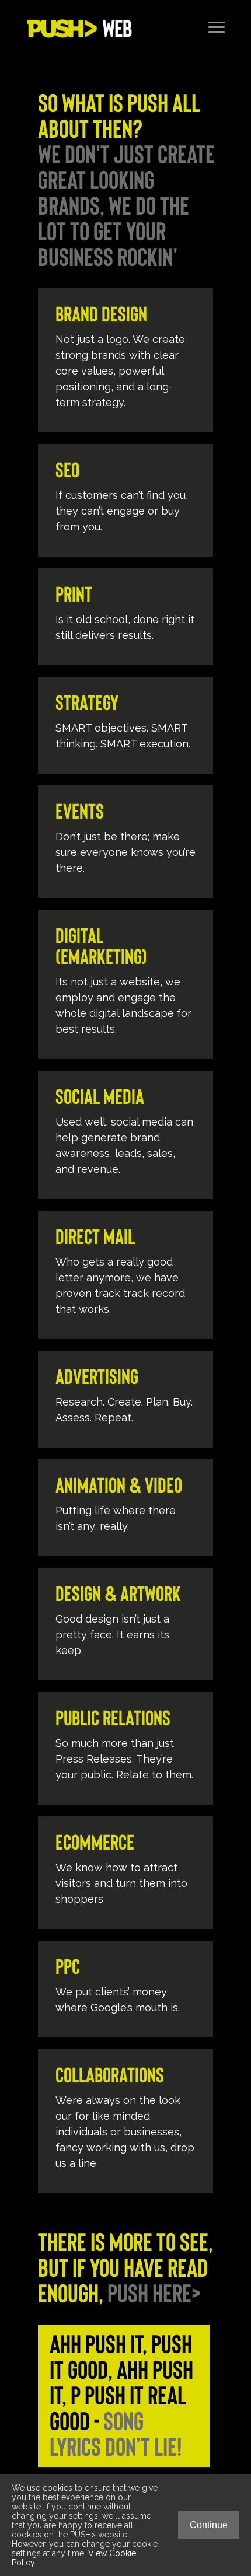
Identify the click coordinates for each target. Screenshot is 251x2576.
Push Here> (154, 2292)
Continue (209, 2525)
